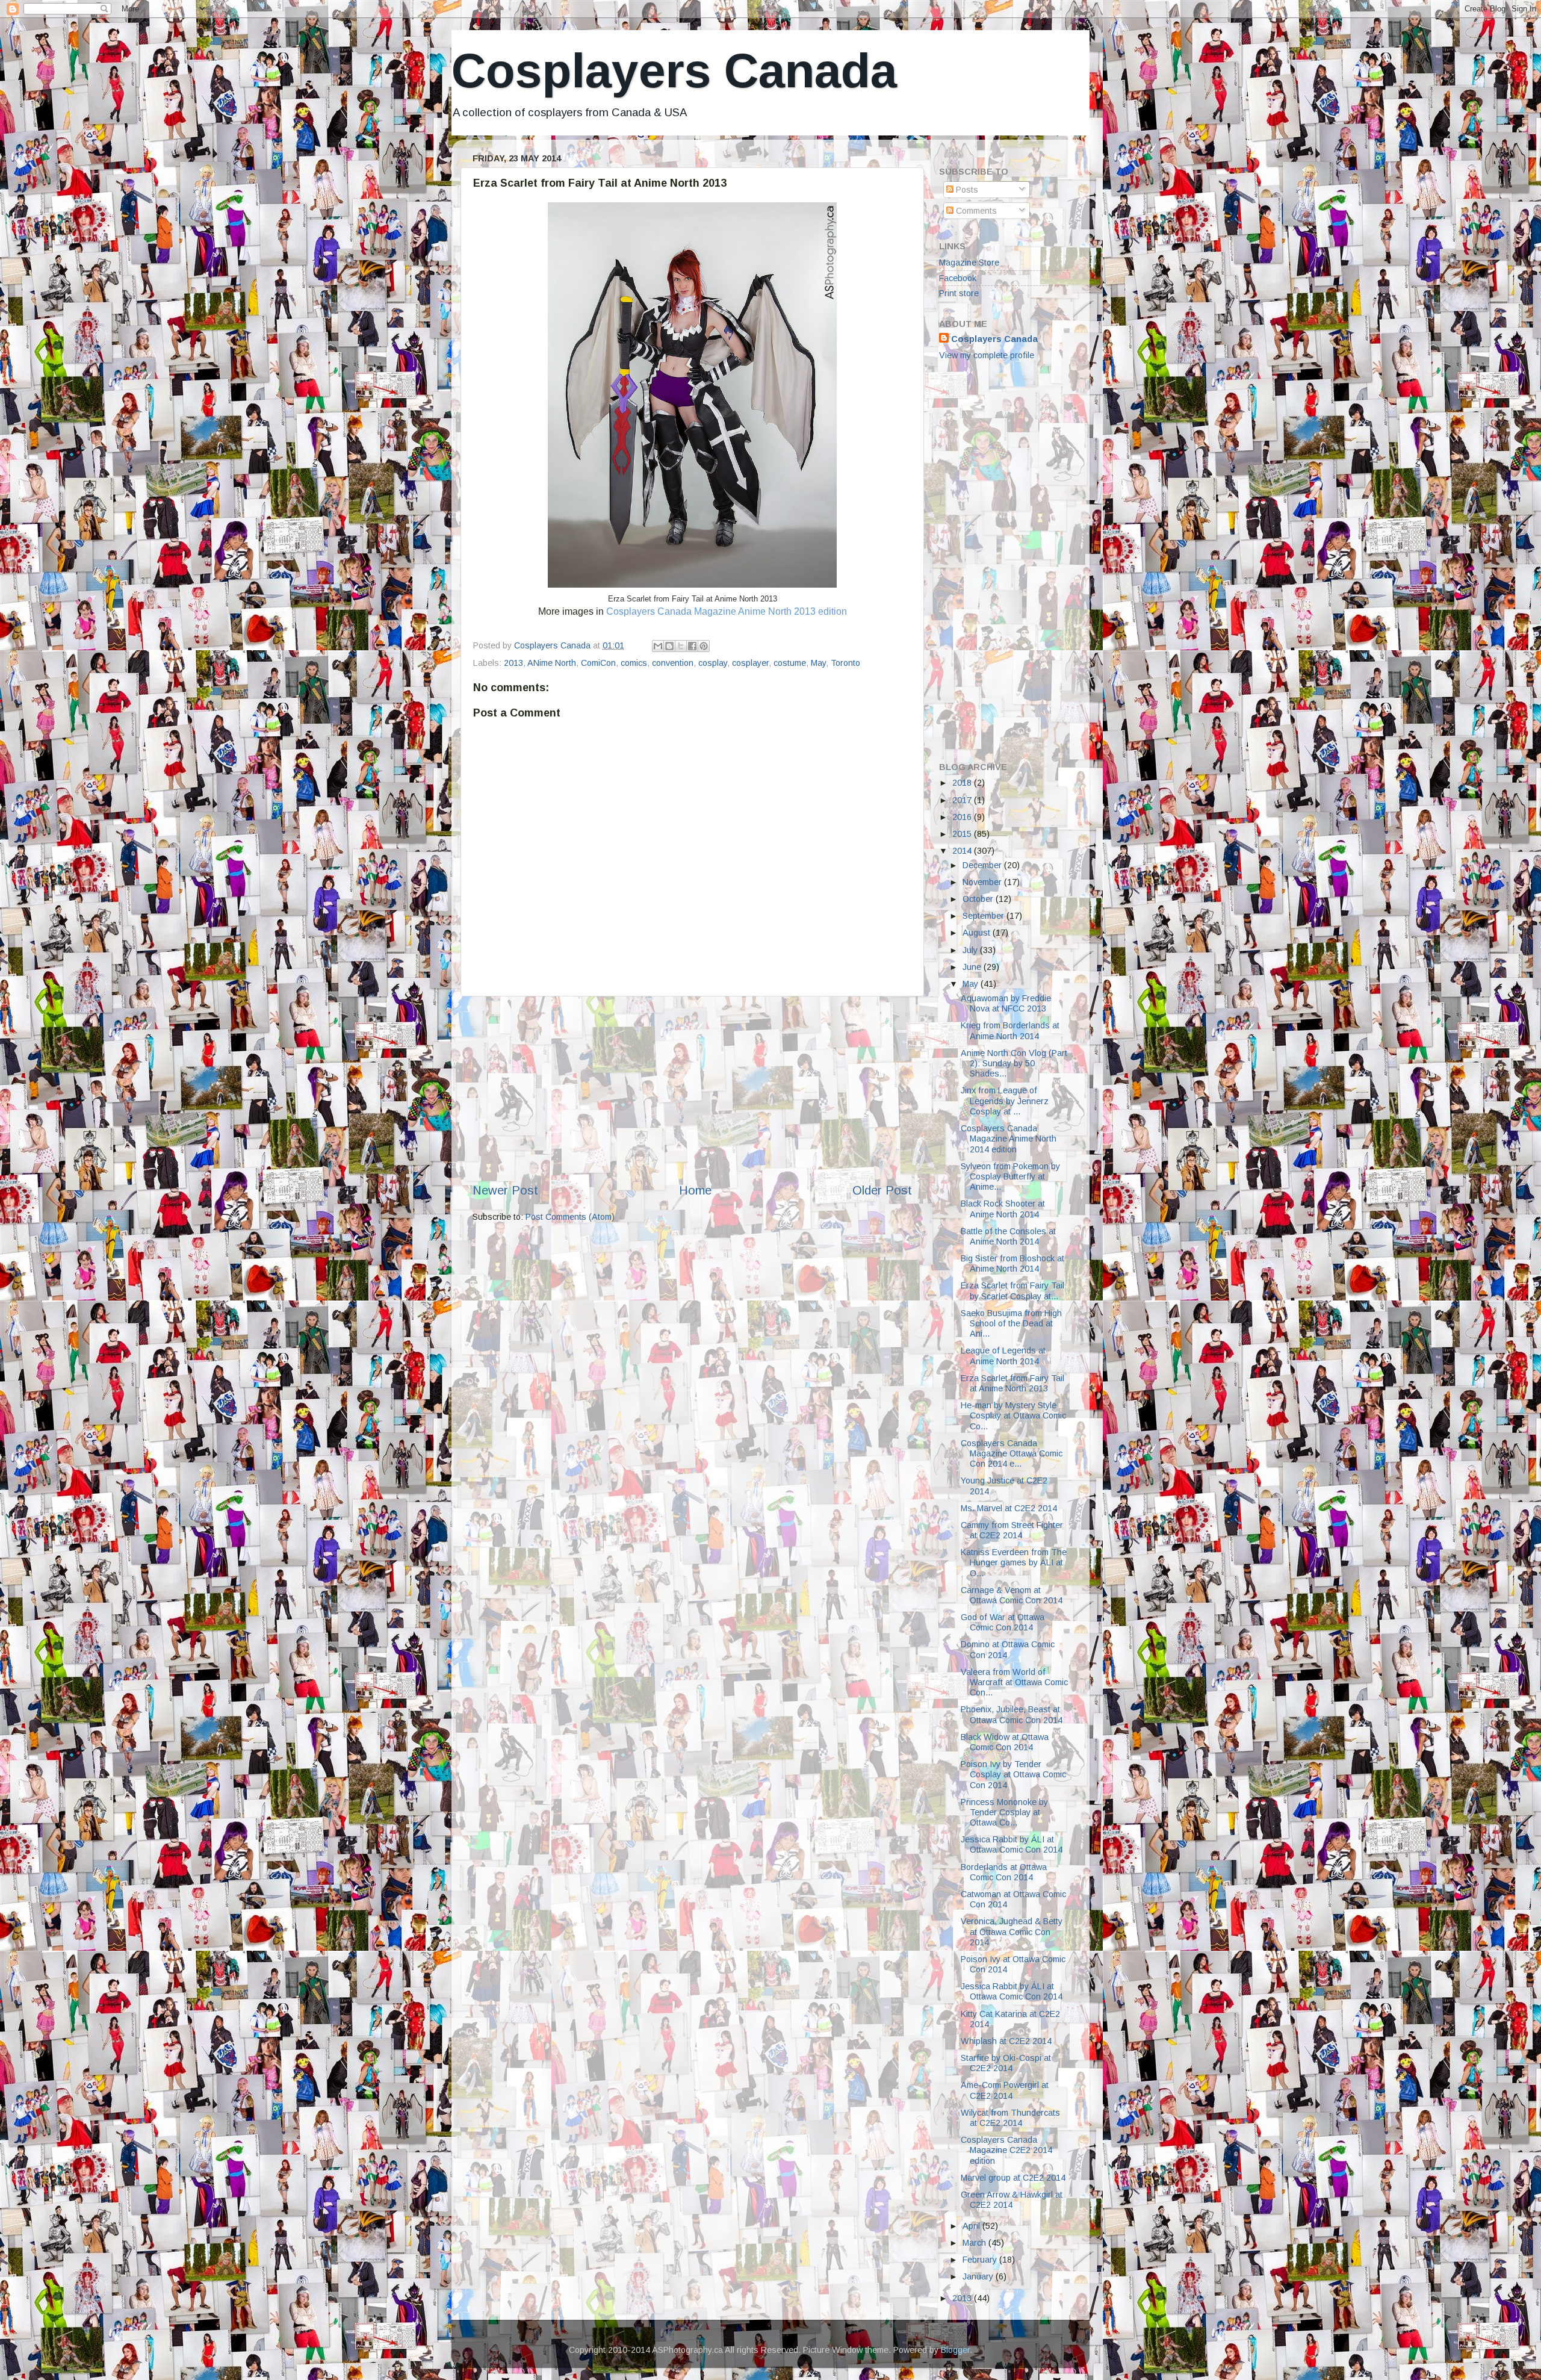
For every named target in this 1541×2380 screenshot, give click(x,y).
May (818, 663)
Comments (975, 211)
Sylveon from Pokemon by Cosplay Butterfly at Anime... (1010, 1177)
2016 (963, 817)
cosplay (713, 663)
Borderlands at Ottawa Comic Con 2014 (1004, 1872)
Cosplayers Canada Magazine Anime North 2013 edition (727, 611)
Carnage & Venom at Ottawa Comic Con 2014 (1012, 1595)
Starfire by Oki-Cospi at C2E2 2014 (1006, 2063)
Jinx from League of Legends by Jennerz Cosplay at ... (1005, 1101)
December (983, 865)
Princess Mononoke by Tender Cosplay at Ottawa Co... (1004, 1813)
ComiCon (598, 663)
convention (673, 663)
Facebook (958, 278)
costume (790, 663)
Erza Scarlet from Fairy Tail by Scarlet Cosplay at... (1012, 1291)
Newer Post (505, 1190)
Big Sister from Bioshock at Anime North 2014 (1012, 1263)
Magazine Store (969, 263)
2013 (513, 663)
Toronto (845, 663)
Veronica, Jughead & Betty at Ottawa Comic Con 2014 (1012, 1932)
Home (695, 1190)
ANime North (552, 663)
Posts (966, 190)
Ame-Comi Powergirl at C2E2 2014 (1005, 2090)
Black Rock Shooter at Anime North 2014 (1003, 1209)
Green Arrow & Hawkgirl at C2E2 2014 (1012, 2200)
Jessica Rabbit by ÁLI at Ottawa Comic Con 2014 (1012, 1844)
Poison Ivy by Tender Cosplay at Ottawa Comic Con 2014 (1013, 1775)
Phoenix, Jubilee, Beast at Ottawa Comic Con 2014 (1012, 1714)
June (973, 967)
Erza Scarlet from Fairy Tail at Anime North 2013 (1012, 1383)
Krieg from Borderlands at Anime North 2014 (1010, 1030)
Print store (959, 293)
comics (634, 663)
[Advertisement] (692, 1089)
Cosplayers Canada (674, 71)
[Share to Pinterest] (704, 646)
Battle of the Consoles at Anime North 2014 (1008, 1236)
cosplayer (750, 663)
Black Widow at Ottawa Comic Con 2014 (1005, 1742)
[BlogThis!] (669, 646)
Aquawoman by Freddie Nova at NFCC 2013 (1006, 1003)
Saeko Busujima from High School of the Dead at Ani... (1011, 1324)
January (979, 2276)
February (981, 2260)
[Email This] (658, 646)
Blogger (955, 2350)
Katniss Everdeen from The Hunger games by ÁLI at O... (1014, 1563)
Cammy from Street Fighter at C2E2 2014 (1012, 1530)
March (975, 2243)
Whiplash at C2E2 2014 (1006, 2041)
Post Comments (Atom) (570, 1217)
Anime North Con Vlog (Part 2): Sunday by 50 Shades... (1014, 1064)
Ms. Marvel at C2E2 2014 (1009, 1508)
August (978, 933)
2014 (963, 851)
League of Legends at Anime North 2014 (1003, 1356)
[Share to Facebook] (692, 646)
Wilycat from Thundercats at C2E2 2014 (1010, 2118)
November (983, 882)
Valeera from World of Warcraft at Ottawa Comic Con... (1014, 1682)
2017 (963, 800)
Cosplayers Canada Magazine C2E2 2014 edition (1006, 2150)
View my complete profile (987, 355)
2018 (963, 783)
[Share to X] (681, 646)
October (979, 899)
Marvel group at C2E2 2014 (1013, 2178)
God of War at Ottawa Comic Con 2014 (1003, 1622)
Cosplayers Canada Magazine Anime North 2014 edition (1009, 1139)
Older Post (882, 1190)
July (971, 950)
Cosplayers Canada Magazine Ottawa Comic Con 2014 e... (1012, 1454)
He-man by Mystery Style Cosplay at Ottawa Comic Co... (1013, 1416)
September (984, 916)
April (972, 2226)
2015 (963, 834)
